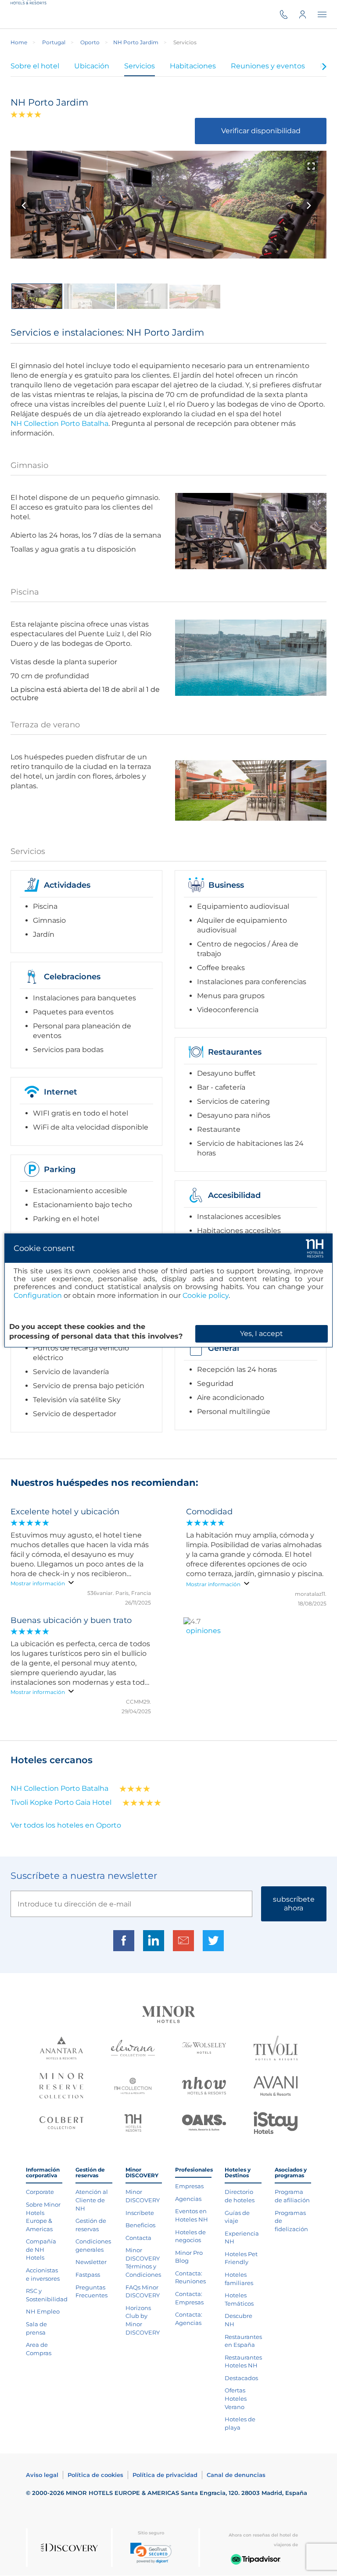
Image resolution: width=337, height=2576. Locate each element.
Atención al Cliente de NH (92, 2200)
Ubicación (92, 66)
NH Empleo (43, 2311)
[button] (151, 2553)
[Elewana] (133, 2049)
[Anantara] (61, 2049)
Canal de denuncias (236, 2475)
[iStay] (276, 2124)
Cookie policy (206, 1295)
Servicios (140, 66)
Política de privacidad (165, 2475)
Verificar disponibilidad (261, 131)
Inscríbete (140, 2213)
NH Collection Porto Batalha (59, 423)
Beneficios (140, 2225)
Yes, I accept (262, 1334)
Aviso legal (42, 2475)
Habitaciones (193, 66)
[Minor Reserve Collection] (61, 2087)
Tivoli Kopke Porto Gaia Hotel (61, 1802)
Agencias (188, 2199)
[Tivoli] (276, 2049)
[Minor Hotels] (168, 2015)
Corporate (40, 2192)
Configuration (38, 1295)
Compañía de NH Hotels (41, 2249)
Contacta (138, 2238)
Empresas (189, 2186)
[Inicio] (31, 14)
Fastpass (88, 2275)
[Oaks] (204, 2124)
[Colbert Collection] (61, 2124)
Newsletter (91, 2262)
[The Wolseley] (204, 2049)
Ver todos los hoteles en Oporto (66, 1825)
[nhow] (204, 2087)
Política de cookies (95, 2475)
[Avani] (276, 2087)
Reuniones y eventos (268, 66)
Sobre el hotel (35, 66)
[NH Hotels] (133, 2124)
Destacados (241, 2378)
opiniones (203, 1631)
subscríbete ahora (294, 1904)
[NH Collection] (133, 2087)
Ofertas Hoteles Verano (236, 2398)
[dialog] (168, 1290)
